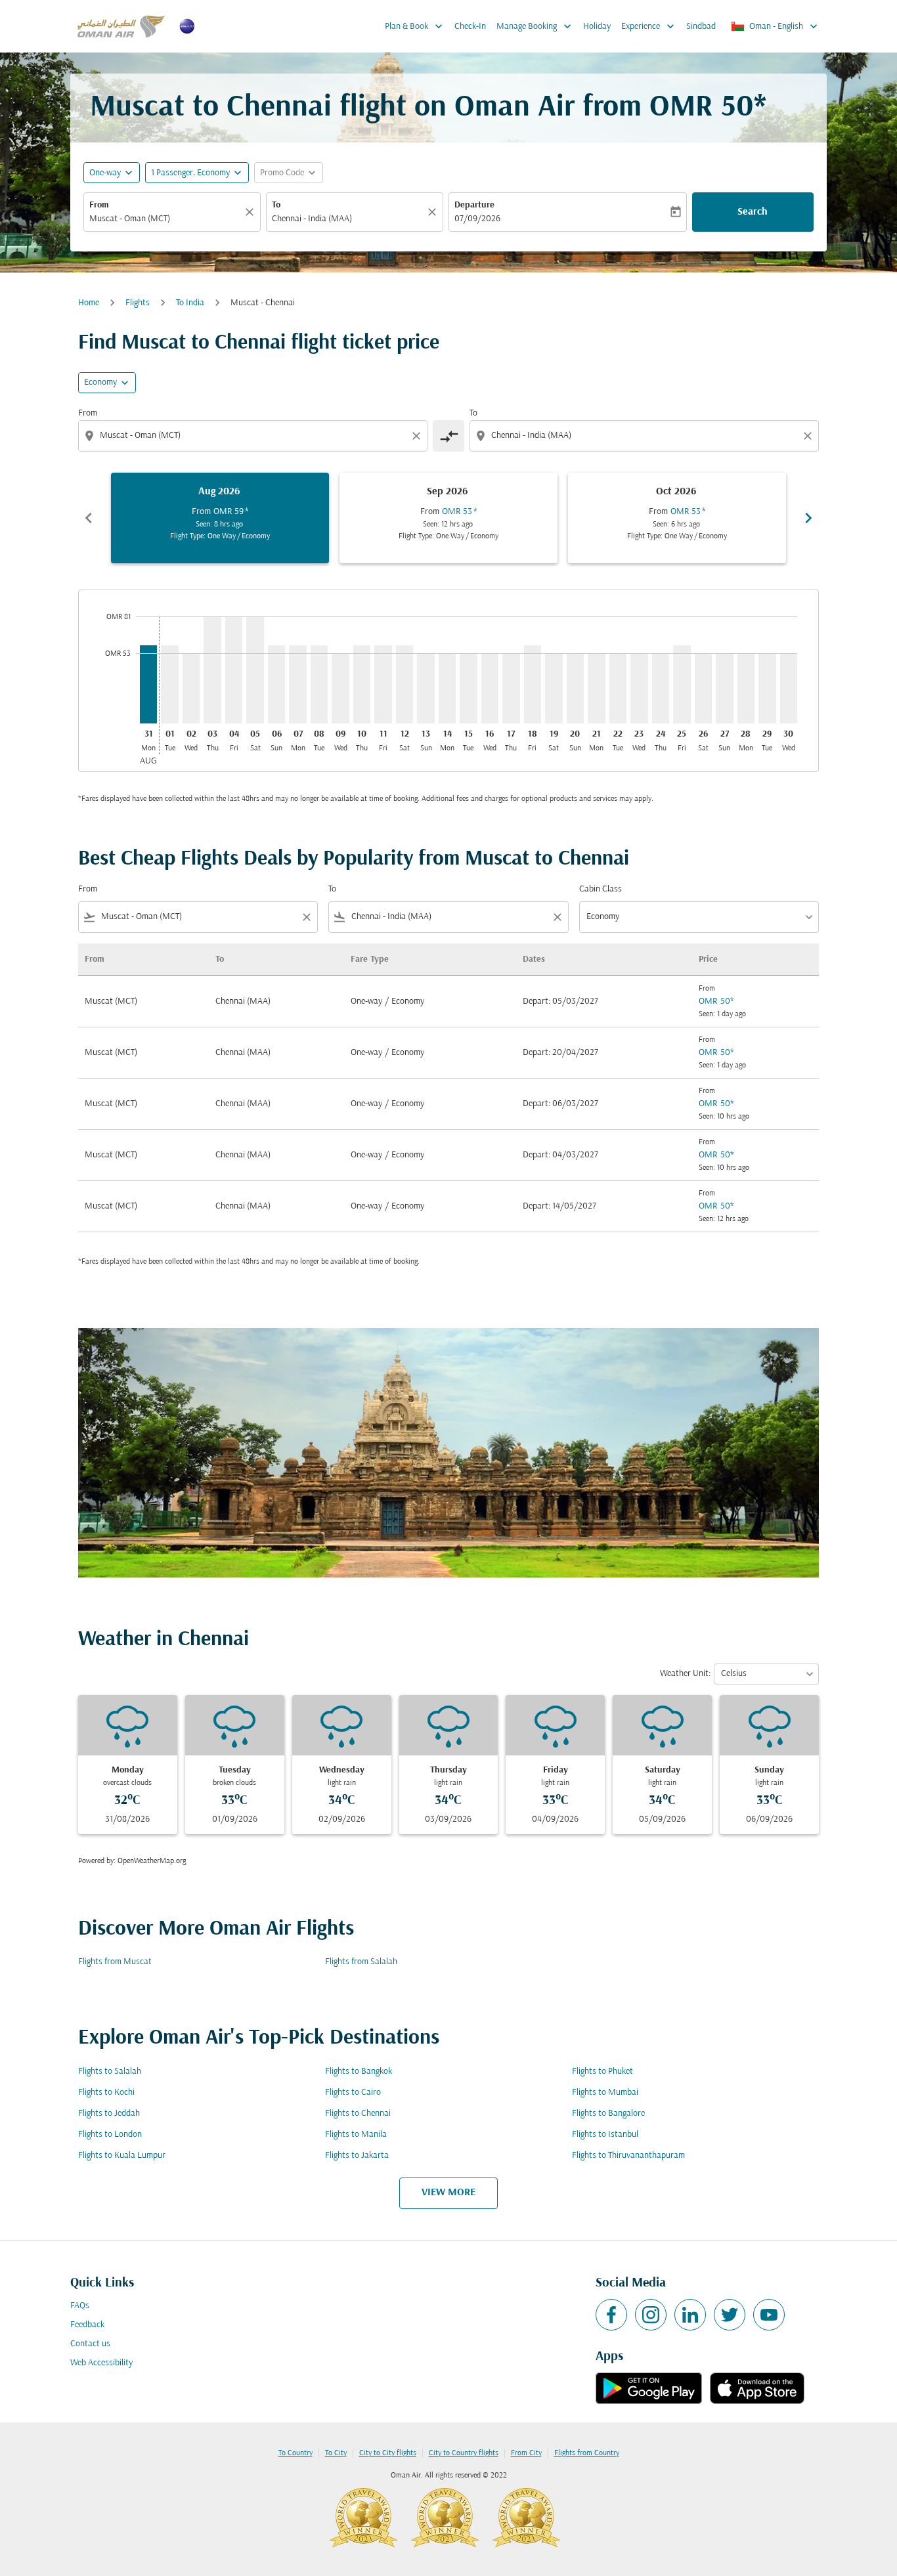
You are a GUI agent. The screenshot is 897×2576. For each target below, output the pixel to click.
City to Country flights (464, 2453)
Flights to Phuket (602, 2072)
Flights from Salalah (361, 1962)
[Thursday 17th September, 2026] (511, 688)
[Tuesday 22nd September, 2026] (618, 688)
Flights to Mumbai (605, 2093)
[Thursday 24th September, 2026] (661, 688)
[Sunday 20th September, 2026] (575, 688)
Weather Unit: (685, 1674)
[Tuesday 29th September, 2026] (767, 688)
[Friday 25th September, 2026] (682, 684)
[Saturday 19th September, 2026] (554, 688)
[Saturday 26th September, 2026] (703, 688)
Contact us (90, 2344)
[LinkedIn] (690, 2315)
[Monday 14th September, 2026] (447, 688)
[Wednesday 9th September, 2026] (340, 688)
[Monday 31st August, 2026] (148, 684)
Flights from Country (587, 2453)
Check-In (470, 27)
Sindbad (701, 27)
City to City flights (388, 2453)
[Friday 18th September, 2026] (533, 684)
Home (89, 303)
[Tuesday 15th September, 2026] (468, 688)
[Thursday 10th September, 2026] (362, 684)
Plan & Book (415, 26)
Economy (100, 382)
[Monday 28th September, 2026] (746, 688)
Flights (138, 303)
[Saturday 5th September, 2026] (255, 670)
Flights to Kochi (106, 2093)
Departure (474, 205)
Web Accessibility (101, 2363)
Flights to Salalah (110, 2072)
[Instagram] (651, 2315)
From (99, 205)
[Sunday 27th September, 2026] (724, 688)
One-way (105, 173)
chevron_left (89, 518)
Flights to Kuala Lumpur (122, 2156)
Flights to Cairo (353, 2093)
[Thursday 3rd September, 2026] (212, 670)
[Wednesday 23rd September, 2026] (639, 688)
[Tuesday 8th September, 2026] (319, 684)
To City (336, 2453)
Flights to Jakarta (357, 2156)
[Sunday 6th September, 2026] (276, 684)
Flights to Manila (356, 2135)
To (276, 205)
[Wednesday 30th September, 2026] (789, 688)
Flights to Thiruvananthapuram (628, 2156)
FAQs (80, 2306)
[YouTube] (769, 2315)
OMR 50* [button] (708, 108)
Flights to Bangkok (359, 2072)
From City (526, 2453)
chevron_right (808, 518)
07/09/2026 (477, 219)
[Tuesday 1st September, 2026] (169, 684)
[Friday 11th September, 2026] (383, 684)
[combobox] (165, 219)
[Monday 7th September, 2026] (297, 684)
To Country (295, 2453)
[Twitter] (730, 2315)
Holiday (597, 27)
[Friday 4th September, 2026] (234, 670)
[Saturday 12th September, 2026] (405, 684)
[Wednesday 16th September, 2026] (490, 688)
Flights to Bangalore (608, 2114)
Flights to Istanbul (605, 2135)
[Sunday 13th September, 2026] (426, 688)
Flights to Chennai (358, 2114)
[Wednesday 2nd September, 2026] (191, 688)
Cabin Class (601, 889)
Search (753, 212)
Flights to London (110, 2135)
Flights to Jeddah (109, 2114)
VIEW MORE (448, 2193)
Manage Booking (535, 26)
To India (190, 303)
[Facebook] (611, 2315)
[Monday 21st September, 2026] (596, 688)
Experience (649, 26)
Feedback (87, 2325)
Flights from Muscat (115, 1962)
